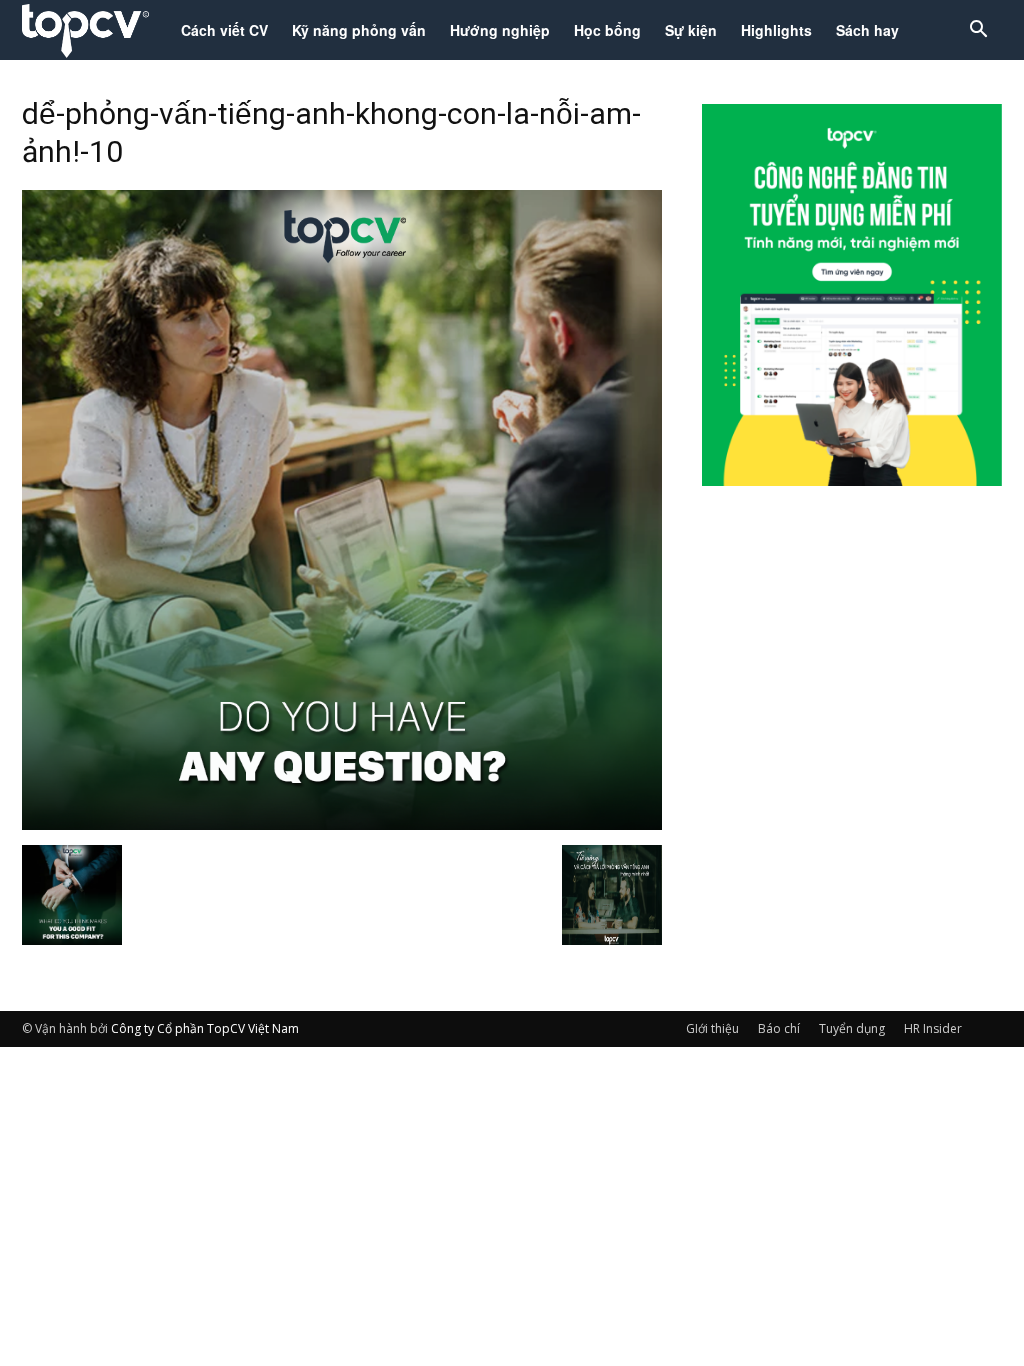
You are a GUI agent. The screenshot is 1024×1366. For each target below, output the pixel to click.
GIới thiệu (712, 1028)
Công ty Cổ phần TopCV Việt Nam (205, 1028)
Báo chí (779, 1028)
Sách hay (867, 30)
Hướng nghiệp (500, 30)
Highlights (776, 30)
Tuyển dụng (852, 1028)
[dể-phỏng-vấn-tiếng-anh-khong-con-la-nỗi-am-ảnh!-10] (342, 824)
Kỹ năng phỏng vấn (359, 30)
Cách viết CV (224, 30)
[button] (978, 31)
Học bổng (607, 30)
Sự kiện (691, 30)
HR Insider (933, 1028)
